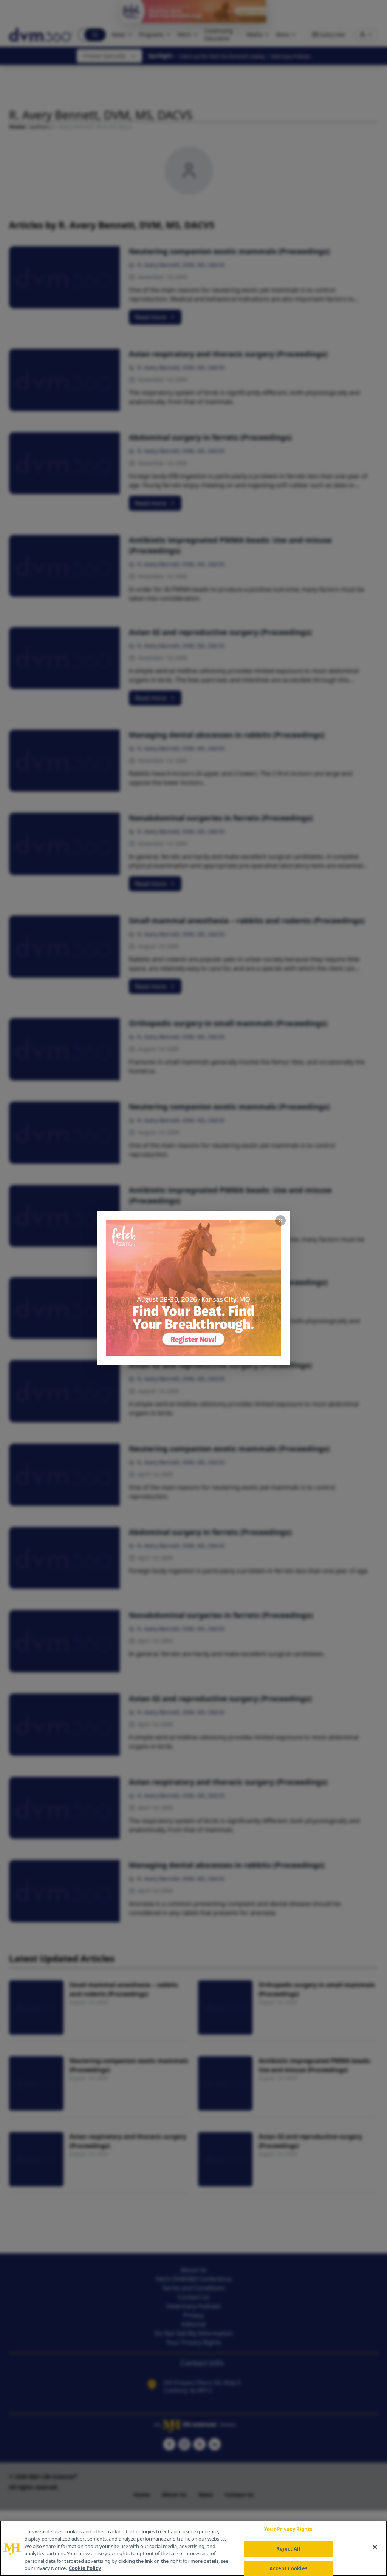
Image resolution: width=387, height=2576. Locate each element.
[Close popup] (280, 1220)
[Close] (375, 2547)
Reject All (288, 2549)
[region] (193, 2548)
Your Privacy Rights (288, 2530)
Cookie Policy (85, 2568)
